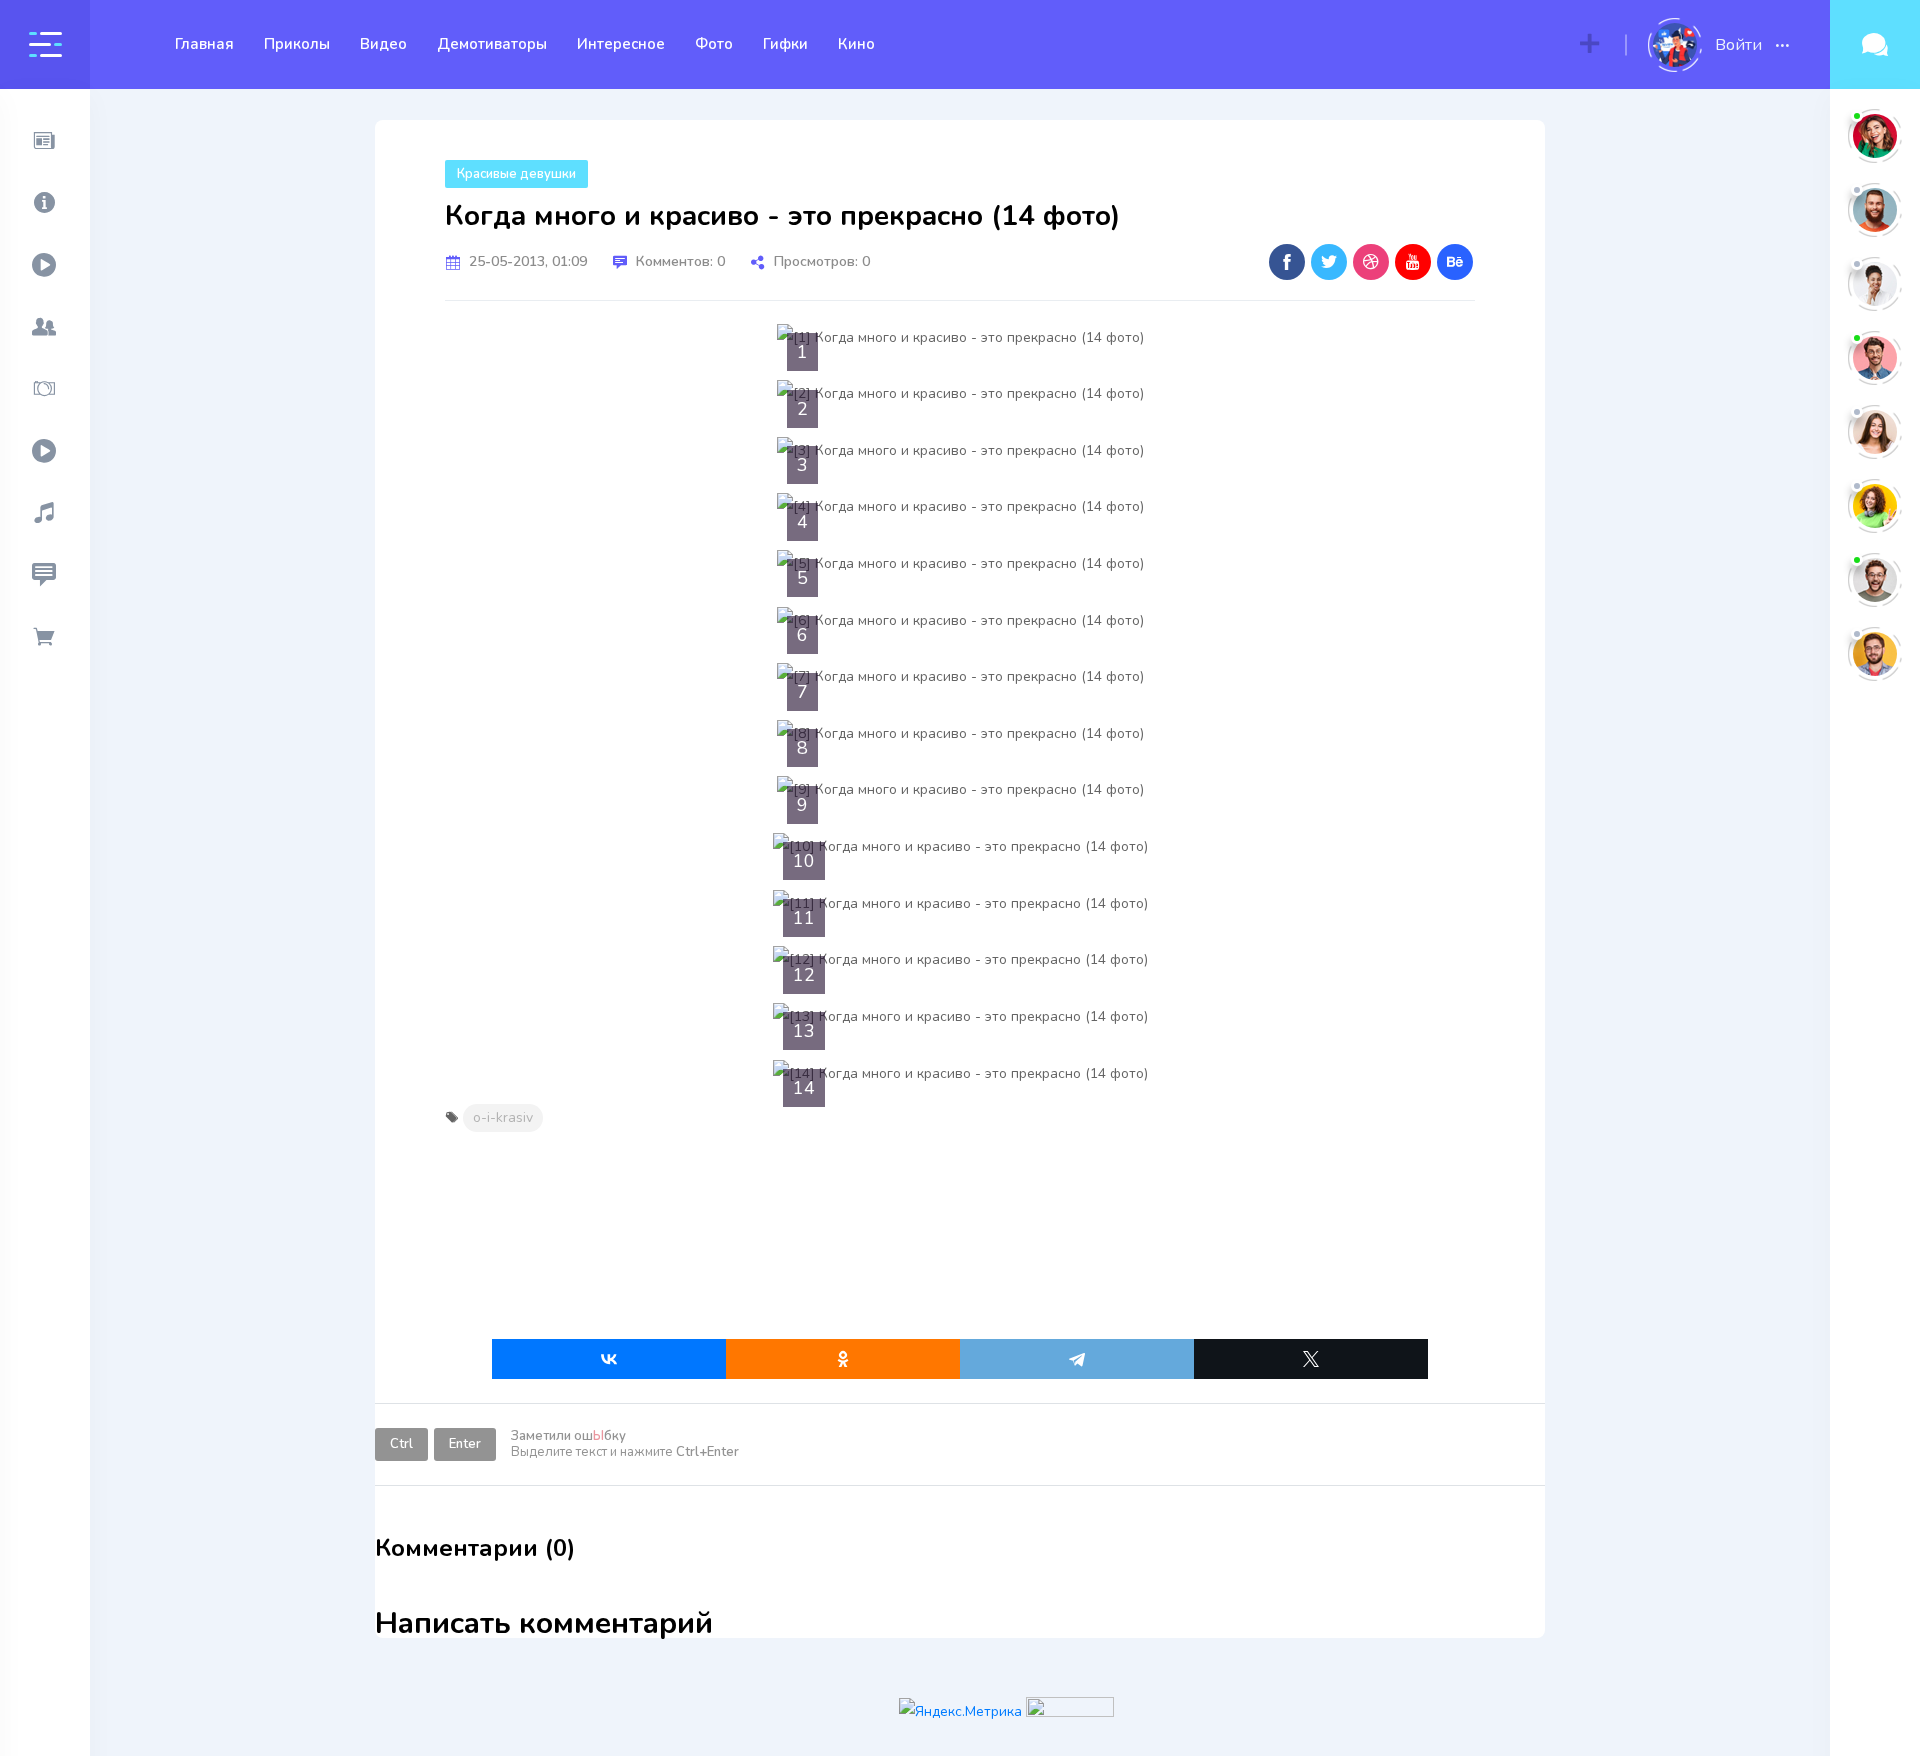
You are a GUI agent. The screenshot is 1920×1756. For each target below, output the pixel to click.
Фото (714, 44)
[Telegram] (1077, 1359)
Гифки (785, 44)
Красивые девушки (516, 174)
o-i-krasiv (503, 1117)
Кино (856, 44)
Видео (383, 44)
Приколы (297, 44)
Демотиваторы (492, 44)
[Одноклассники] (843, 1359)
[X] (1311, 1359)
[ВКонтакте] (609, 1359)
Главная (204, 44)
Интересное (621, 44)
